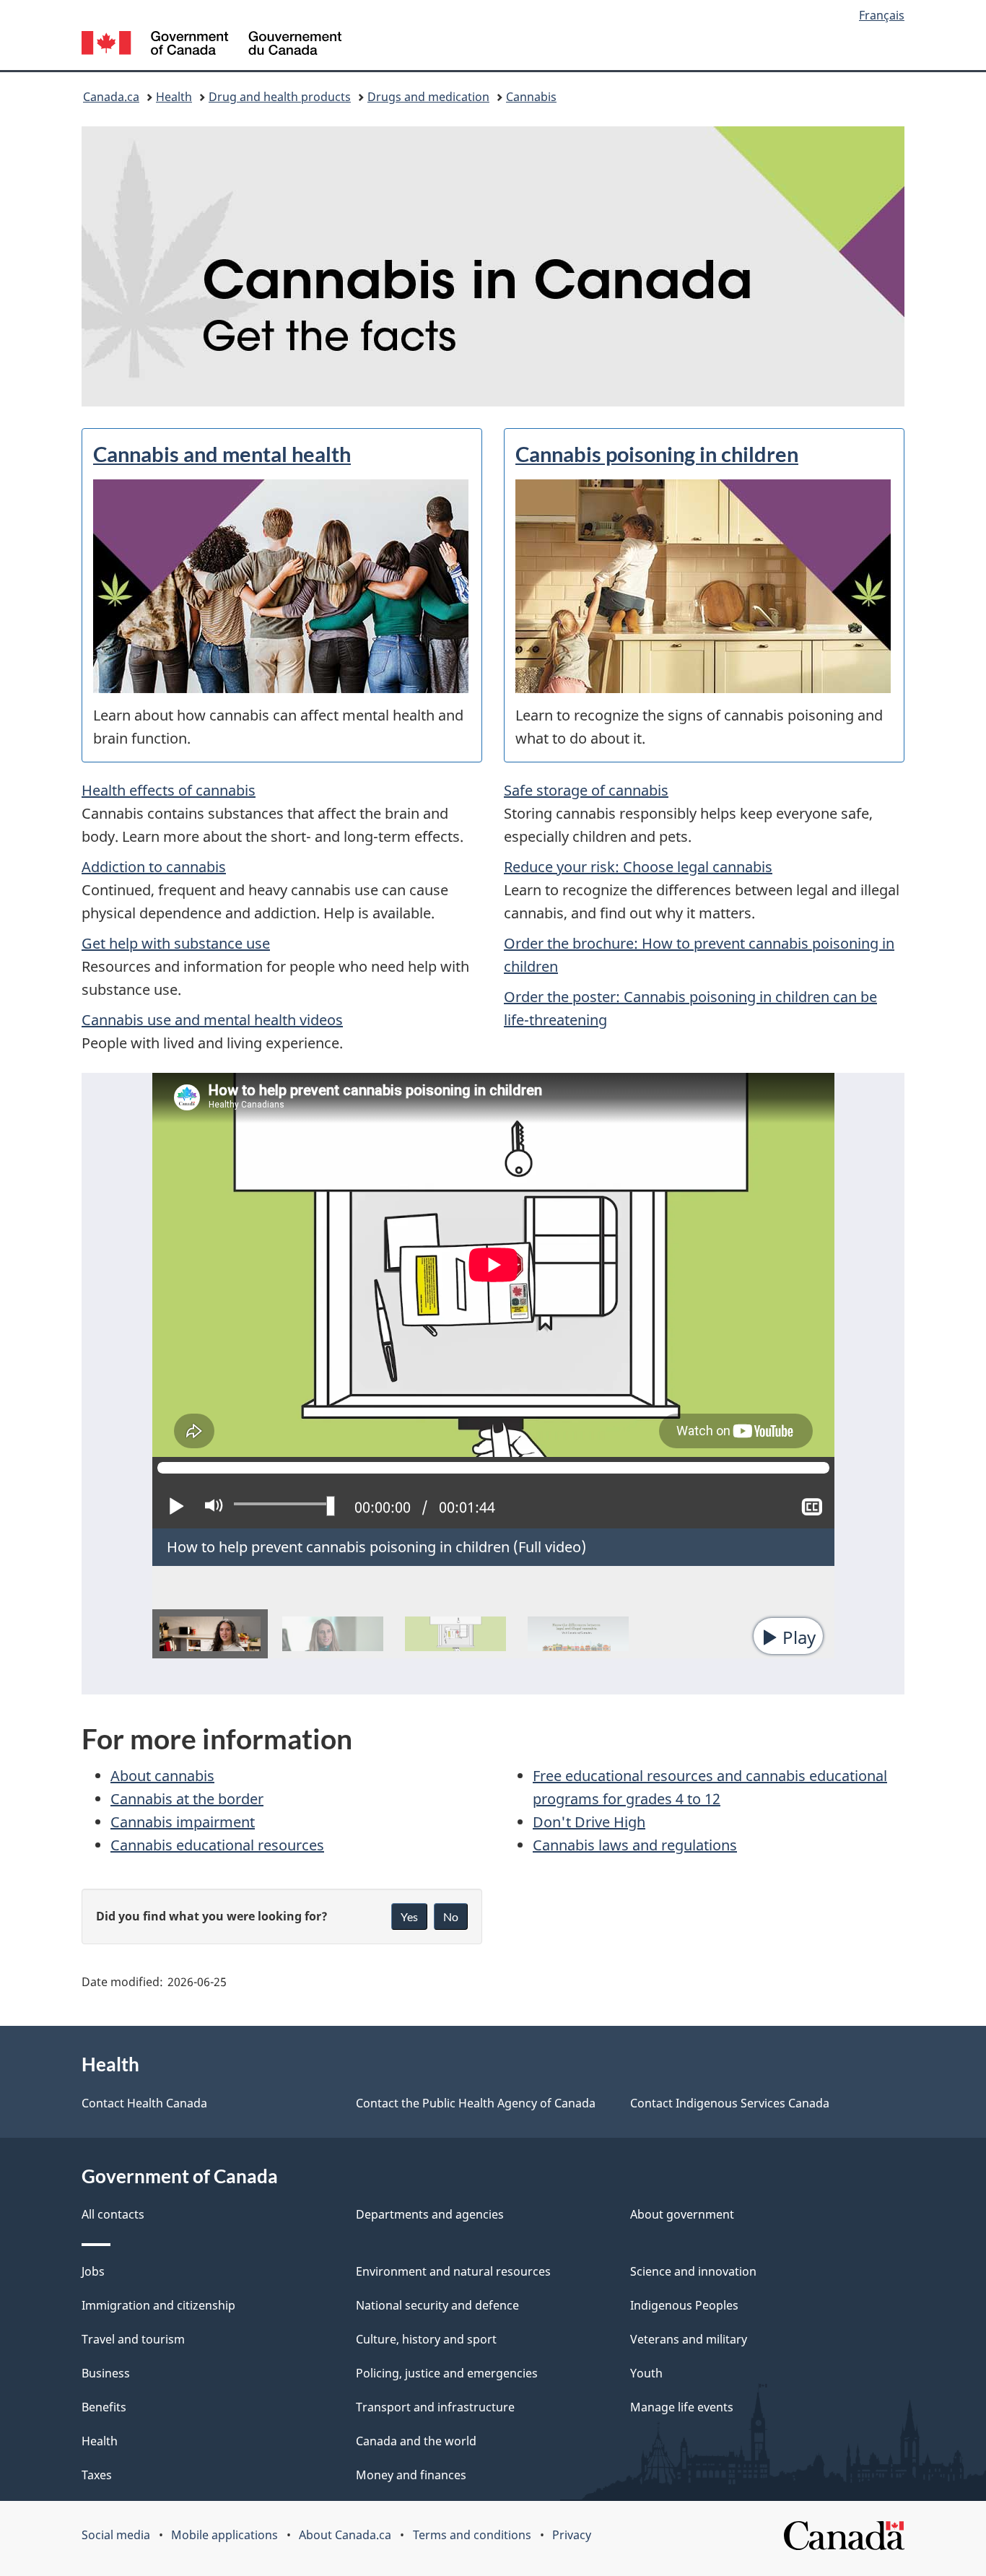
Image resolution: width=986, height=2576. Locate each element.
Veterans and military (689, 2339)
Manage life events (682, 2407)
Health (174, 97)
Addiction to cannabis (154, 867)
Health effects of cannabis (169, 790)
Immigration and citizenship (158, 2305)
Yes (409, 1916)
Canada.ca (111, 97)
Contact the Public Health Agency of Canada (476, 2103)
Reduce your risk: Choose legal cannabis (638, 867)
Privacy (572, 2535)
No (451, 1916)
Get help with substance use (176, 943)
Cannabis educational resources (217, 1845)
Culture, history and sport (426, 2339)
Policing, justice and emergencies (447, 2373)
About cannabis (162, 1776)
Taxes (97, 2475)
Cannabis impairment (183, 1822)
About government (682, 2214)
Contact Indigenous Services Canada (730, 2103)
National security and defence (437, 2305)
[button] (788, 1636)
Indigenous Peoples (684, 2305)
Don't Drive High (589, 1822)
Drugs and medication (428, 97)
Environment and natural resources (453, 2271)
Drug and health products (280, 97)
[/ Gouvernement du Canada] (211, 45)
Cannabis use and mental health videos (212, 1020)
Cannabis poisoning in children (657, 454)
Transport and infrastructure (435, 2407)
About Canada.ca (345, 2535)
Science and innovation (693, 2271)
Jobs (93, 2271)
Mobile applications (224, 2535)
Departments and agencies (430, 2214)
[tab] (210, 1634)
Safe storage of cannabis (586, 790)
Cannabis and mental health (222, 454)
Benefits (104, 2407)
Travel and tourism (133, 2339)
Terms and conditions (472, 2535)
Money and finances (411, 2475)
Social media (116, 2535)
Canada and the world (416, 2441)
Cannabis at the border (187, 1799)
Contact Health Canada (144, 2103)
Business (106, 2373)
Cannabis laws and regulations (635, 1845)
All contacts (113, 2214)
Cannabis (531, 97)
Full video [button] (550, 1547)
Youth (646, 2373)
